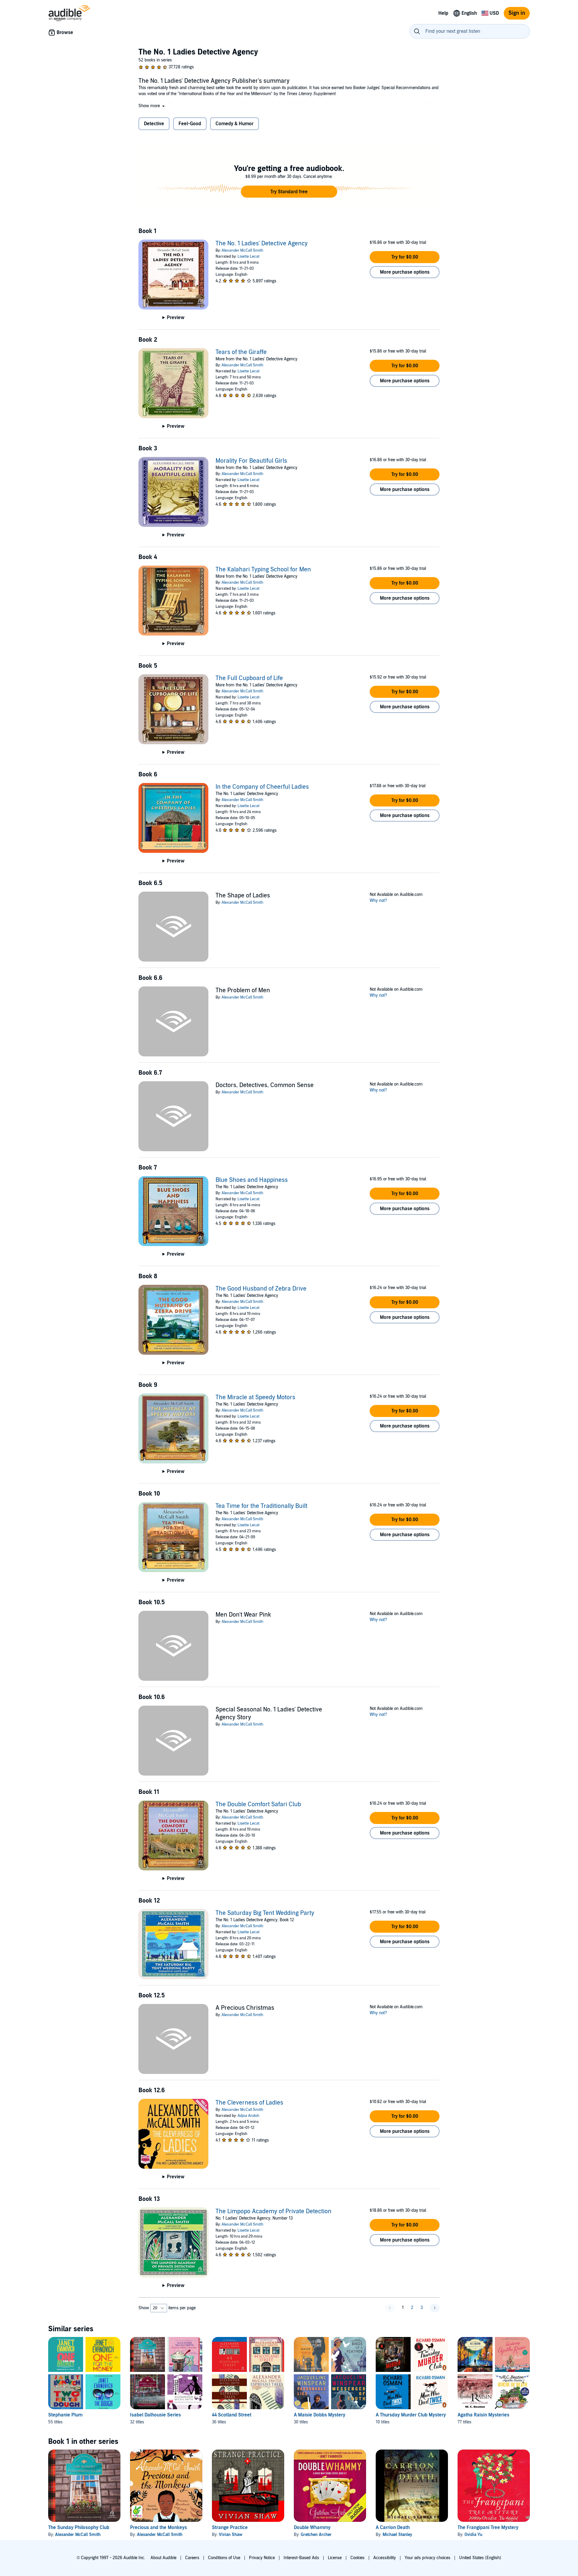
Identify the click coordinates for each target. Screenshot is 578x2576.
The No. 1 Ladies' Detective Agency (262, 244)
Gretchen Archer (316, 2535)
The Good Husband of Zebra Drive (261, 1289)
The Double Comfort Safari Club (258, 1804)
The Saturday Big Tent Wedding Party (265, 1913)
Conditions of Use (224, 2558)
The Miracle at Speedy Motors (255, 1397)
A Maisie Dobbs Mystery (320, 2415)
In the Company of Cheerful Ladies (262, 787)
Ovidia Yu (473, 2535)
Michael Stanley (397, 2535)
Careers (192, 2558)
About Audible (163, 2558)
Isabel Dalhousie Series (155, 2415)
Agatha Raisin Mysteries (483, 2415)
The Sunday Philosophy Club (79, 2528)
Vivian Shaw (231, 2535)
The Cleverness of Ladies (249, 2103)
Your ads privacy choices (427, 2558)
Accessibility (385, 2558)
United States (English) (480, 2558)
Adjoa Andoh (249, 2116)
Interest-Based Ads (301, 2558)
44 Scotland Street (232, 2415)
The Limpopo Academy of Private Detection (273, 2211)
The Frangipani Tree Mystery (488, 2528)
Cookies (357, 2558)
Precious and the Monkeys (158, 2528)
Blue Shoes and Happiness (252, 1180)
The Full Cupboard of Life (249, 678)
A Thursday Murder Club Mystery (411, 2415)
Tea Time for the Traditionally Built (261, 1506)
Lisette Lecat (249, 256)
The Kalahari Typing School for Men (263, 570)
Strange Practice (230, 2528)
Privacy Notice (262, 2558)
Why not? (378, 901)
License (335, 2558)
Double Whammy (312, 2528)
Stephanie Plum (65, 2415)
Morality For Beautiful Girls (251, 461)
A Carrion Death (393, 2528)
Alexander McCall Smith (242, 250)
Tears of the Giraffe (241, 352)
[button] (152, 106)
